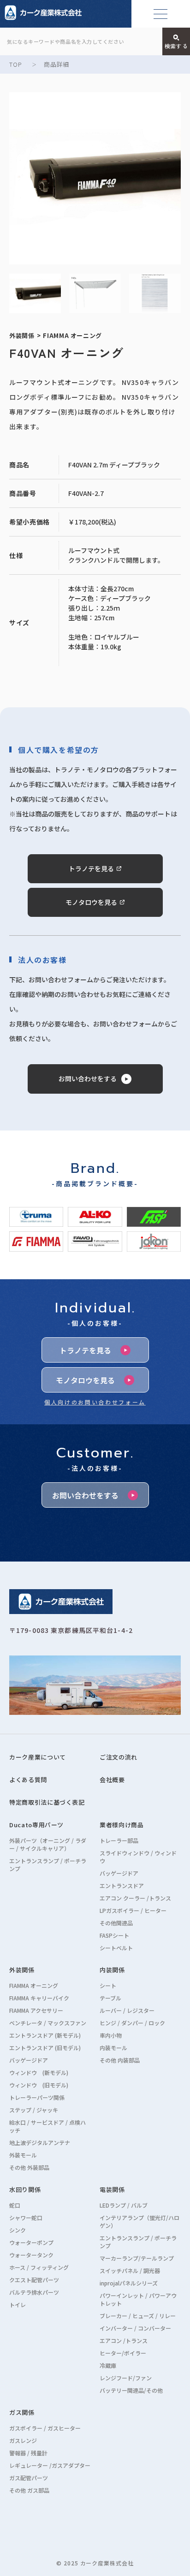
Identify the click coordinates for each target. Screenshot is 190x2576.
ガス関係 (22, 2412)
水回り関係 (25, 2189)
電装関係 (112, 2189)
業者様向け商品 (122, 1825)
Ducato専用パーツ (36, 1825)
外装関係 (22, 1970)
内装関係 (112, 1970)
